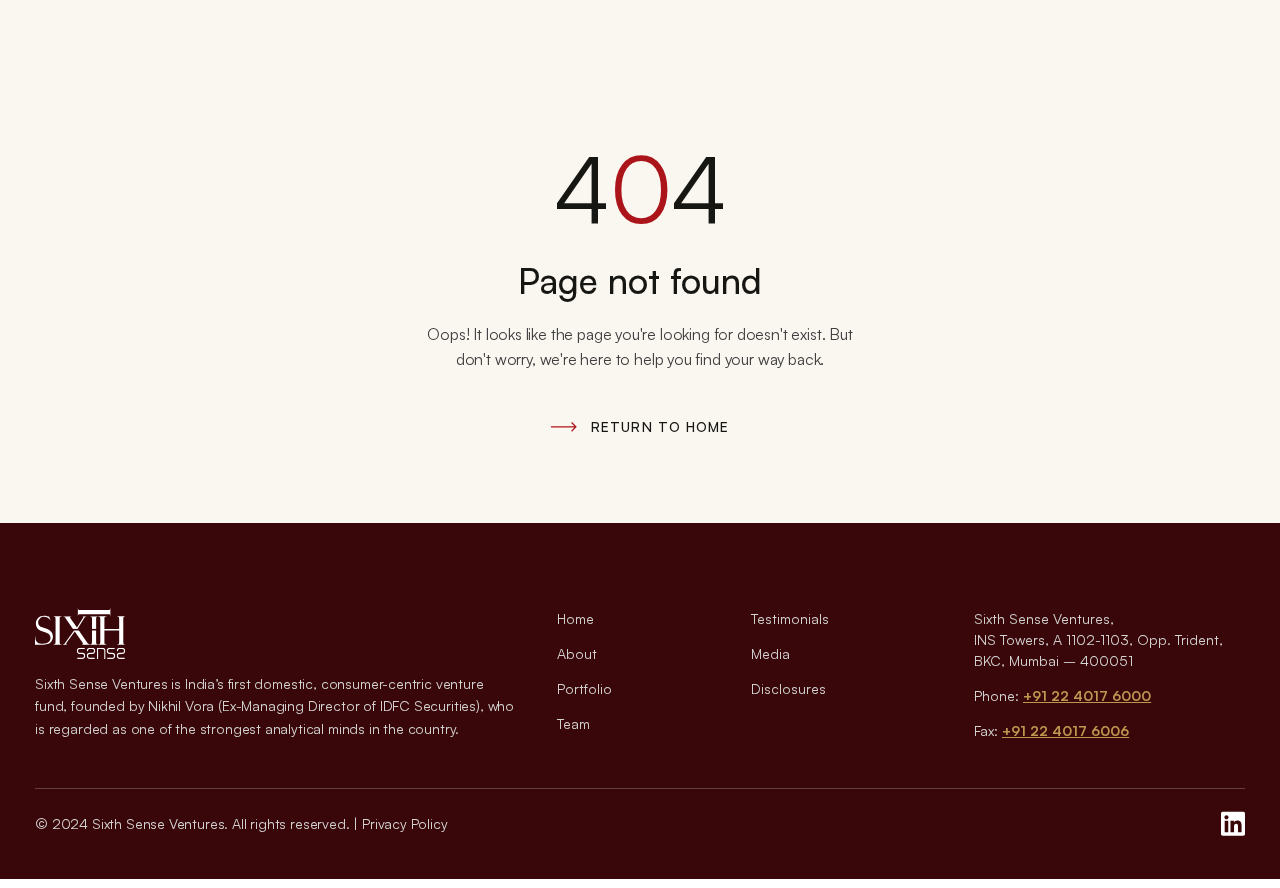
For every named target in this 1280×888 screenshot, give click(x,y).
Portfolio (584, 688)
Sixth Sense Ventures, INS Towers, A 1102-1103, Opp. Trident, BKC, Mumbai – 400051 (1098, 639)
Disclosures (788, 688)
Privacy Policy (405, 823)
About (577, 653)
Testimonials (790, 618)
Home (575, 618)
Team (573, 723)
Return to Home (660, 426)
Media (770, 653)
